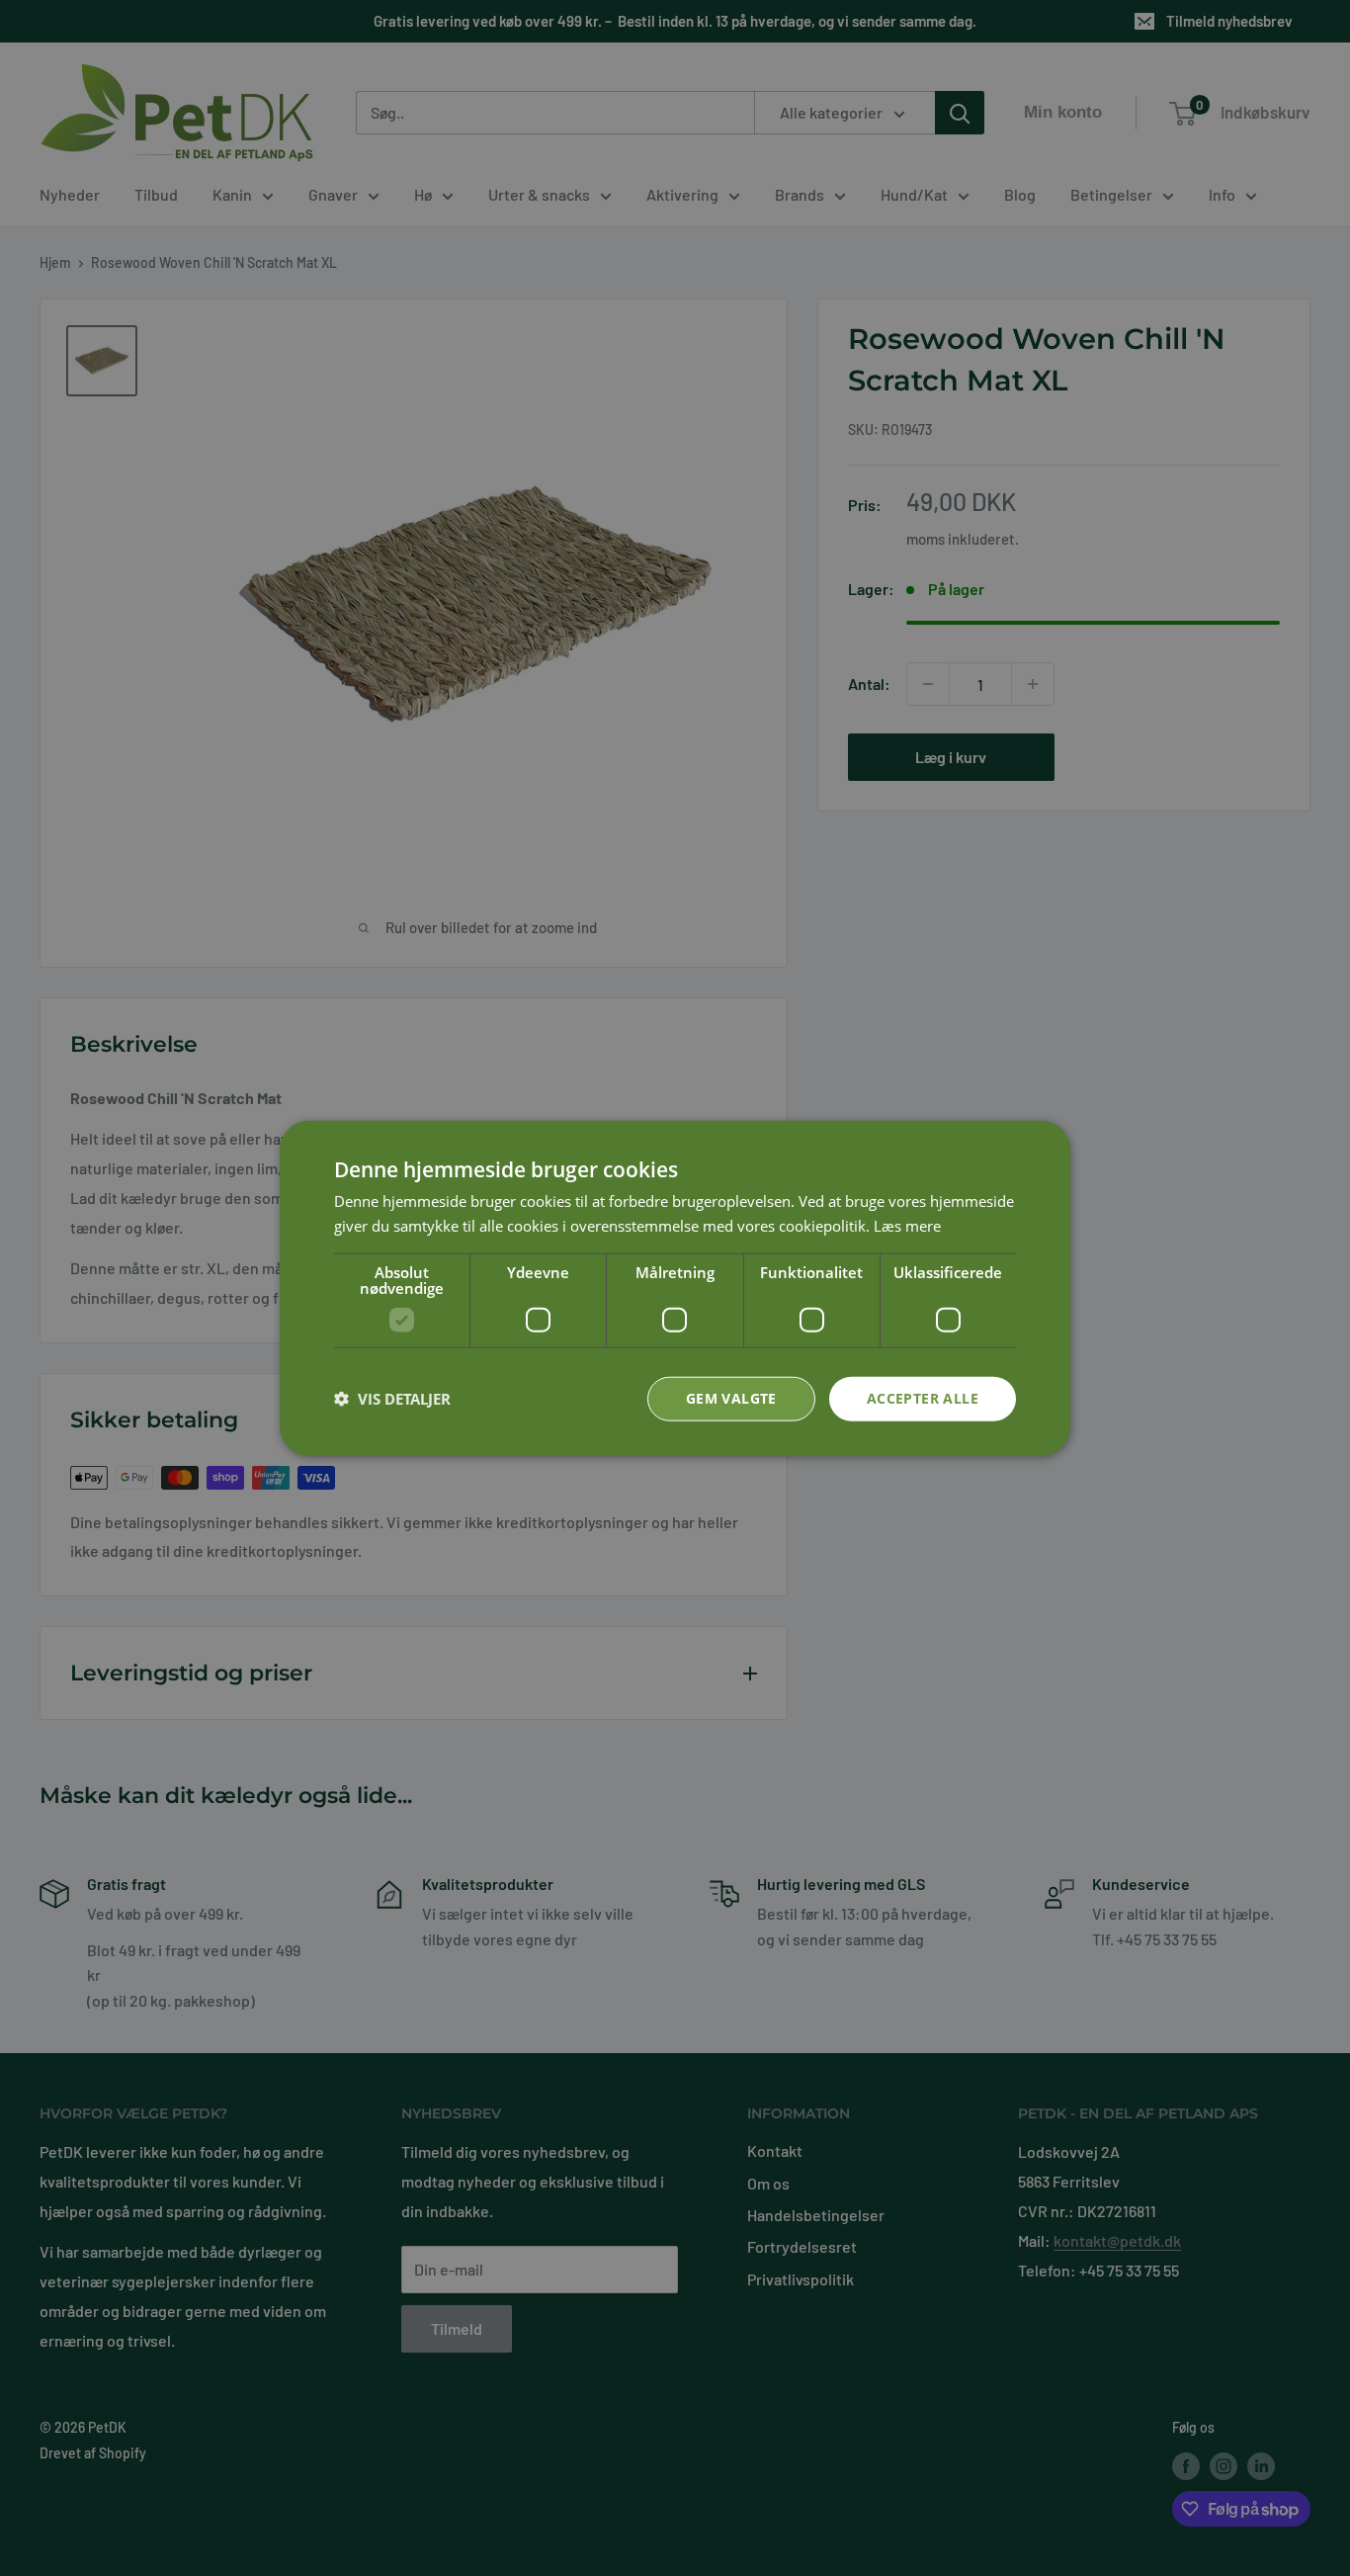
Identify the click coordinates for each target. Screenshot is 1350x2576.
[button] (392, 1399)
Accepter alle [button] (923, 1398)
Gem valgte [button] (731, 1398)
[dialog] (675, 1288)
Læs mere (907, 1226)
